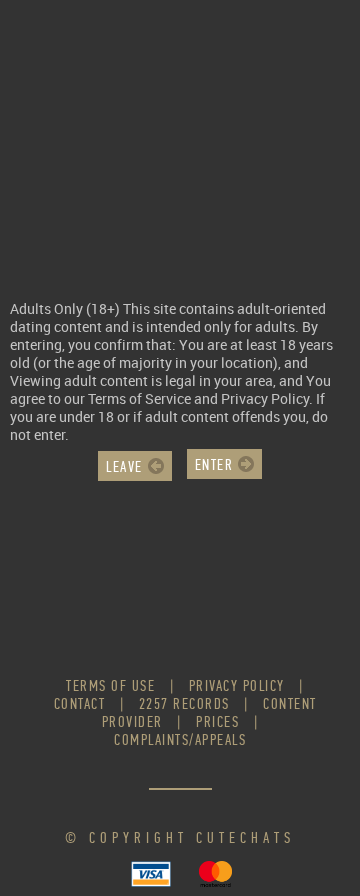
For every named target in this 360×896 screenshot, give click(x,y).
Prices (217, 721)
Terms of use (110, 685)
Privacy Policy (237, 685)
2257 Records (184, 703)
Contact (80, 703)
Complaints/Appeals (180, 739)
